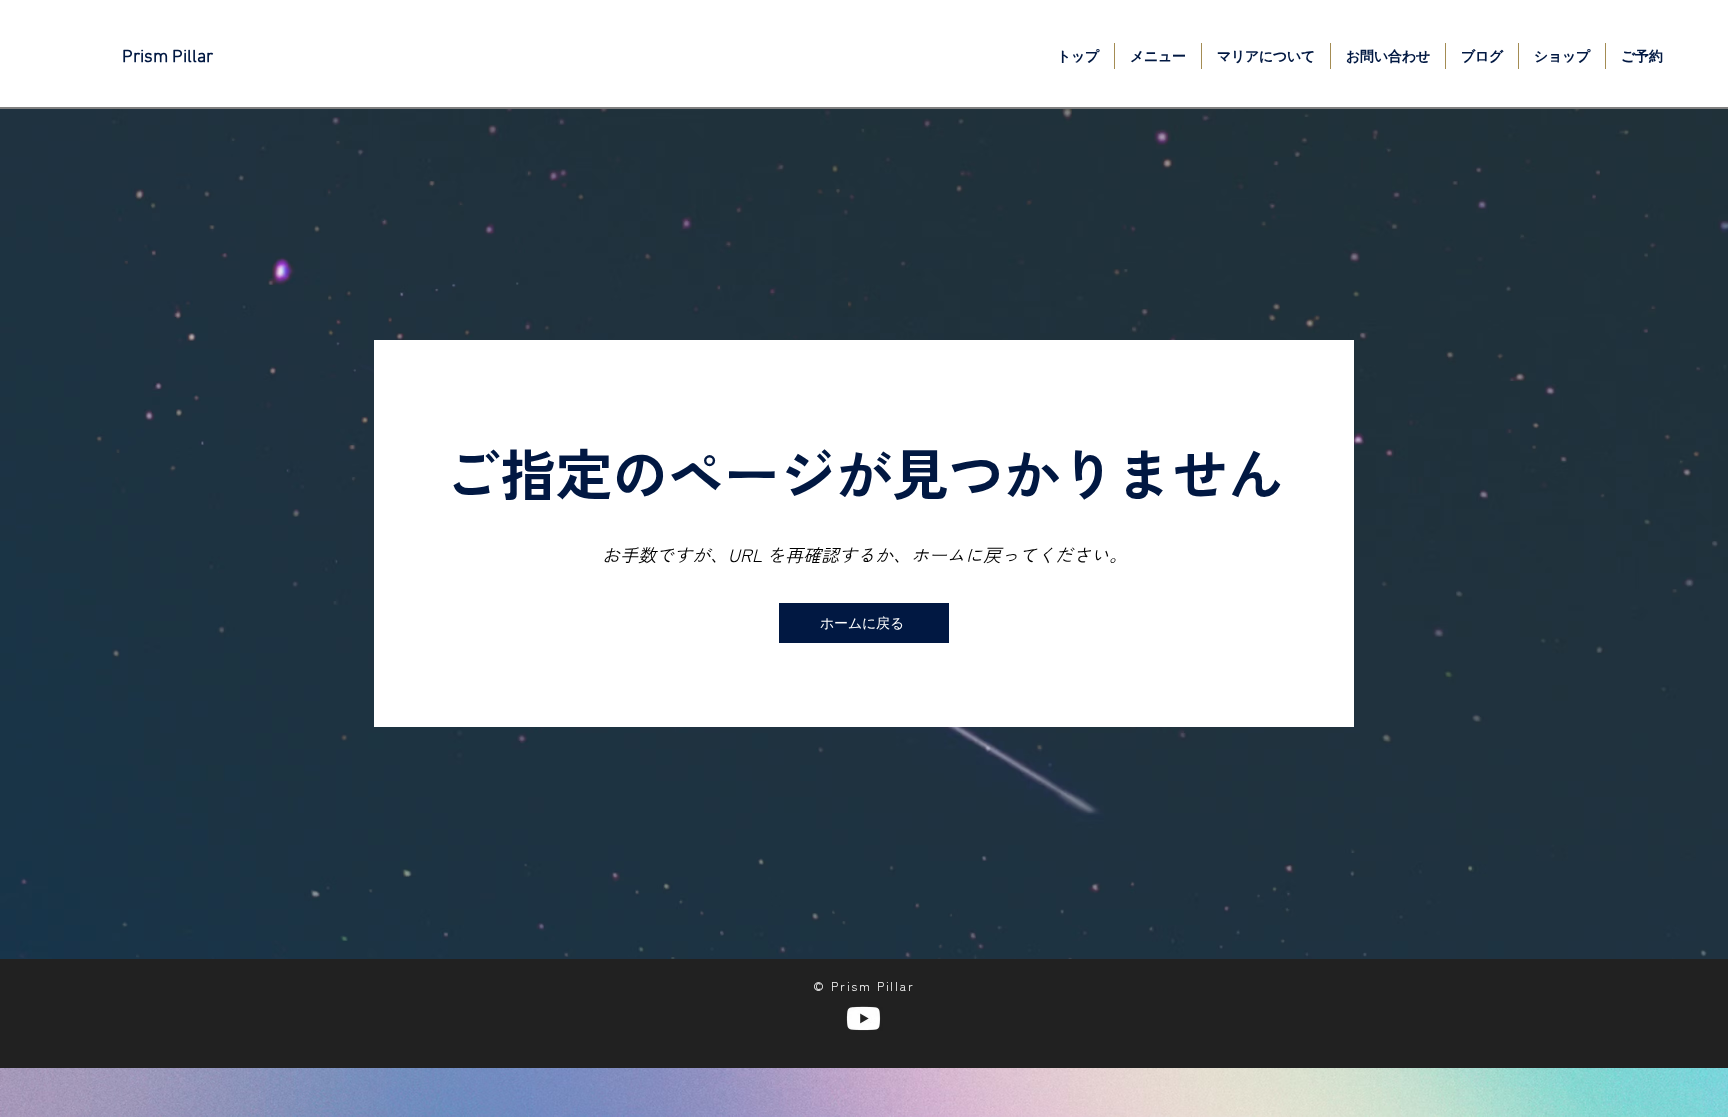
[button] (1158, 56)
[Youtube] (863, 1018)
